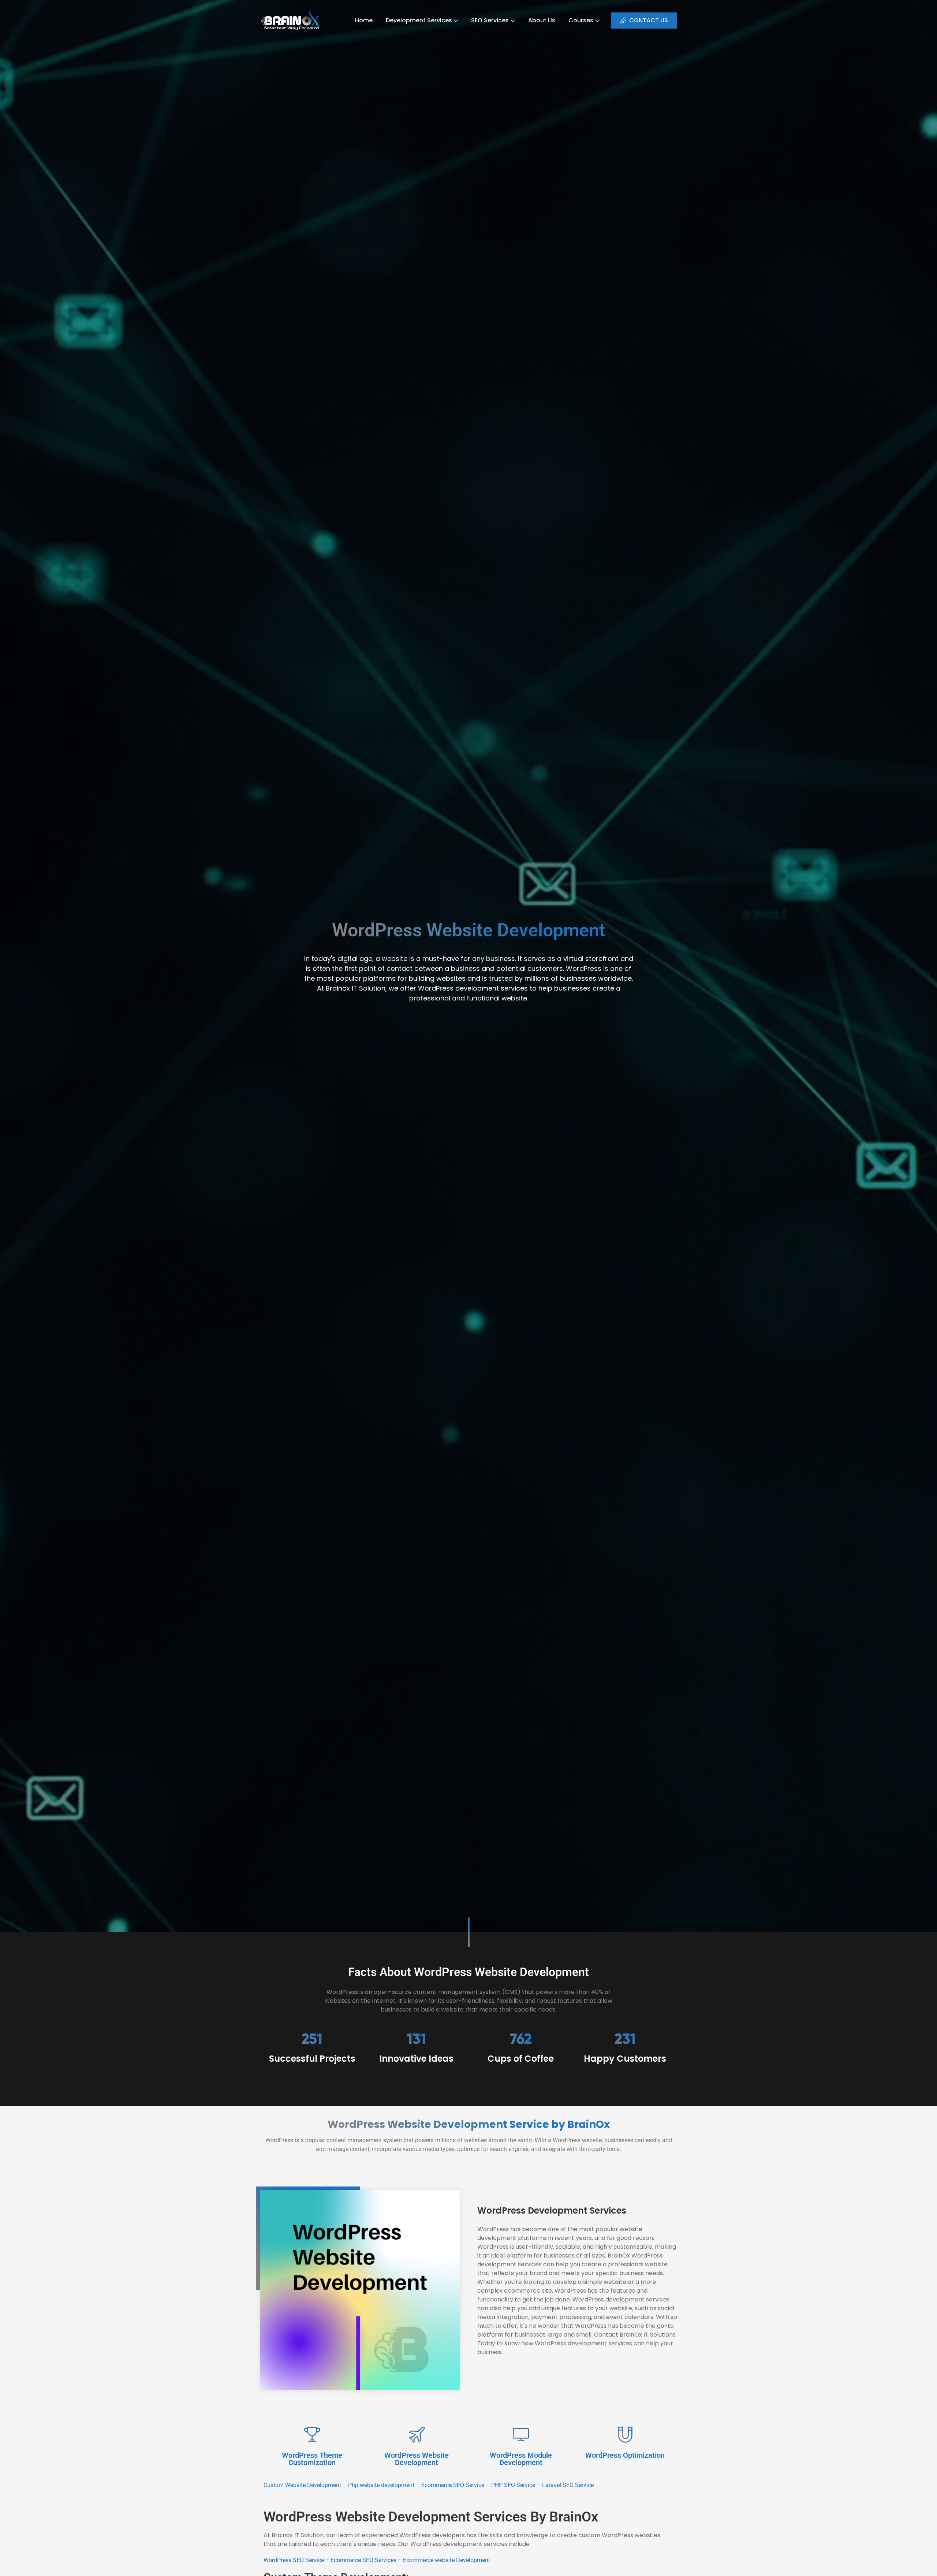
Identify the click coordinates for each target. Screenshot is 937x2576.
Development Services (419, 20)
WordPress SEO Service (294, 2560)
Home (364, 20)
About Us (542, 20)
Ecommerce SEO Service (453, 2485)
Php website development (381, 2485)
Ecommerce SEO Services (363, 2560)
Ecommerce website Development (447, 2560)
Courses (581, 20)
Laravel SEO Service (569, 2485)
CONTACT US (649, 20)
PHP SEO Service (513, 2485)
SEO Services (490, 20)
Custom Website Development (302, 2485)
